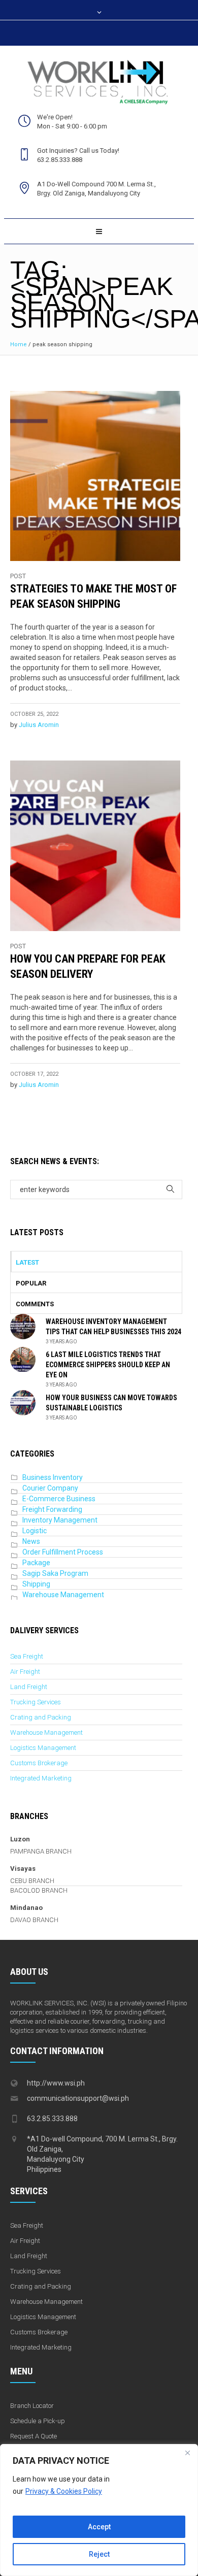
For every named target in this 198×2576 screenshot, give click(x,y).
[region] (99, 2510)
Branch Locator (32, 2406)
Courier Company (50, 1488)
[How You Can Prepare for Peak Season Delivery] (95, 846)
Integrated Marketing (41, 1778)
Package (36, 1563)
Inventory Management (60, 1520)
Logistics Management (43, 1748)
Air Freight (25, 1672)
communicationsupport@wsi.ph (78, 2098)
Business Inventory (53, 1477)
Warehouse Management (63, 1595)
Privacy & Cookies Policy (64, 2491)
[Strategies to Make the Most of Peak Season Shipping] (95, 476)
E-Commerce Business (59, 1499)
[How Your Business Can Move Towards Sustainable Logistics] (23, 1402)
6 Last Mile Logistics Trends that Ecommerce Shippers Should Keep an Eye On (108, 1365)
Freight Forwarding (52, 1509)
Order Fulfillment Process (63, 1552)
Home (19, 344)
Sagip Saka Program (55, 1573)
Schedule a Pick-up (38, 2421)
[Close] (187, 2453)
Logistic (35, 1531)
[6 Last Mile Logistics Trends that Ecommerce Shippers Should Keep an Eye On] (23, 1359)
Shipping (36, 1584)
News (31, 1541)
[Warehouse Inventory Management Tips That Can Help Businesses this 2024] (23, 1326)
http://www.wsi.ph (56, 2083)
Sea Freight (27, 1656)
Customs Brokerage (39, 1763)
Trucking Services (36, 1702)
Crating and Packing (41, 1717)
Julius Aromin (39, 725)
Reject (99, 2554)
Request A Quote (34, 2436)
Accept (99, 2527)
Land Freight (29, 1687)
